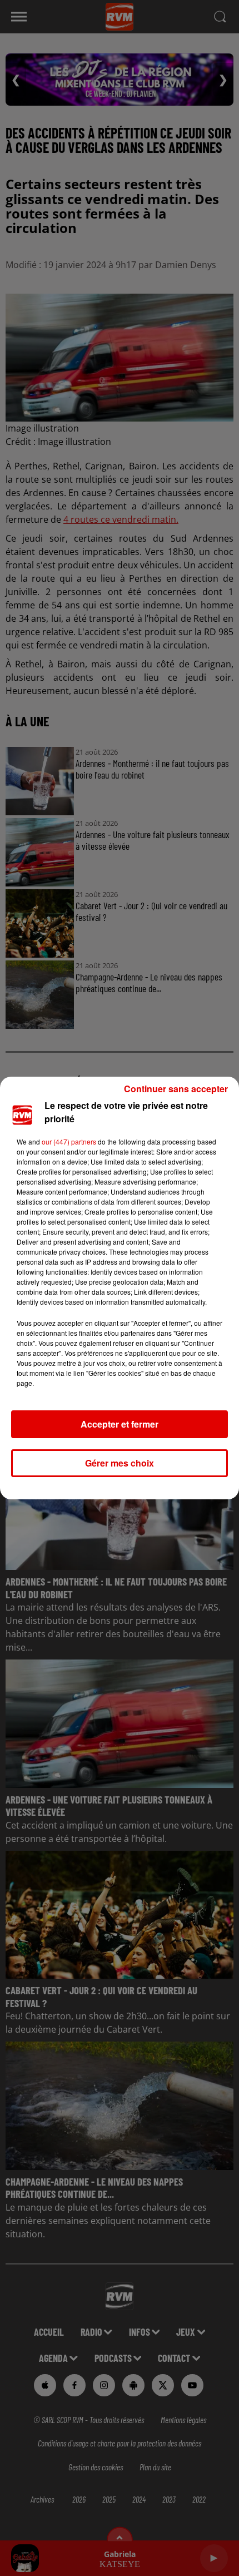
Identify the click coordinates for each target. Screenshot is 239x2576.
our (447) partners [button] (69, 1141)
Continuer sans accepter (176, 1089)
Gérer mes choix (120, 1463)
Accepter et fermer (120, 1424)
